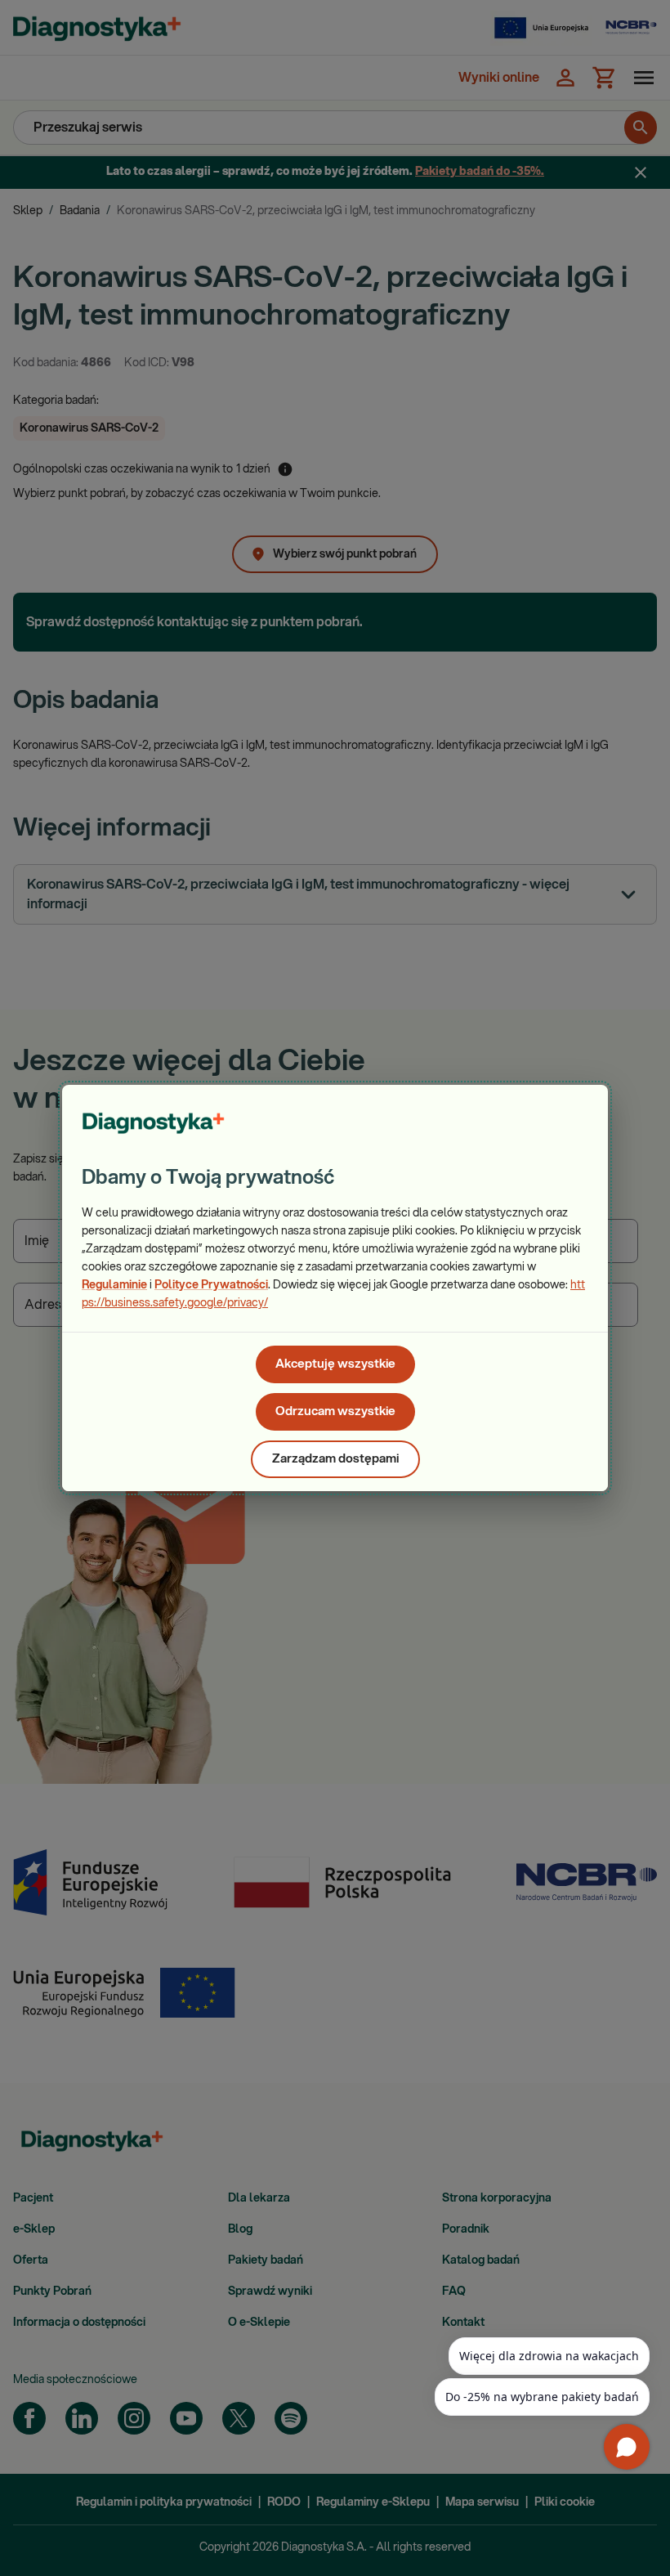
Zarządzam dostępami (335, 1459)
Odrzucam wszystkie (335, 1411)
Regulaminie (114, 1285)
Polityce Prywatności (211, 1285)
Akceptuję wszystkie (335, 1364)
